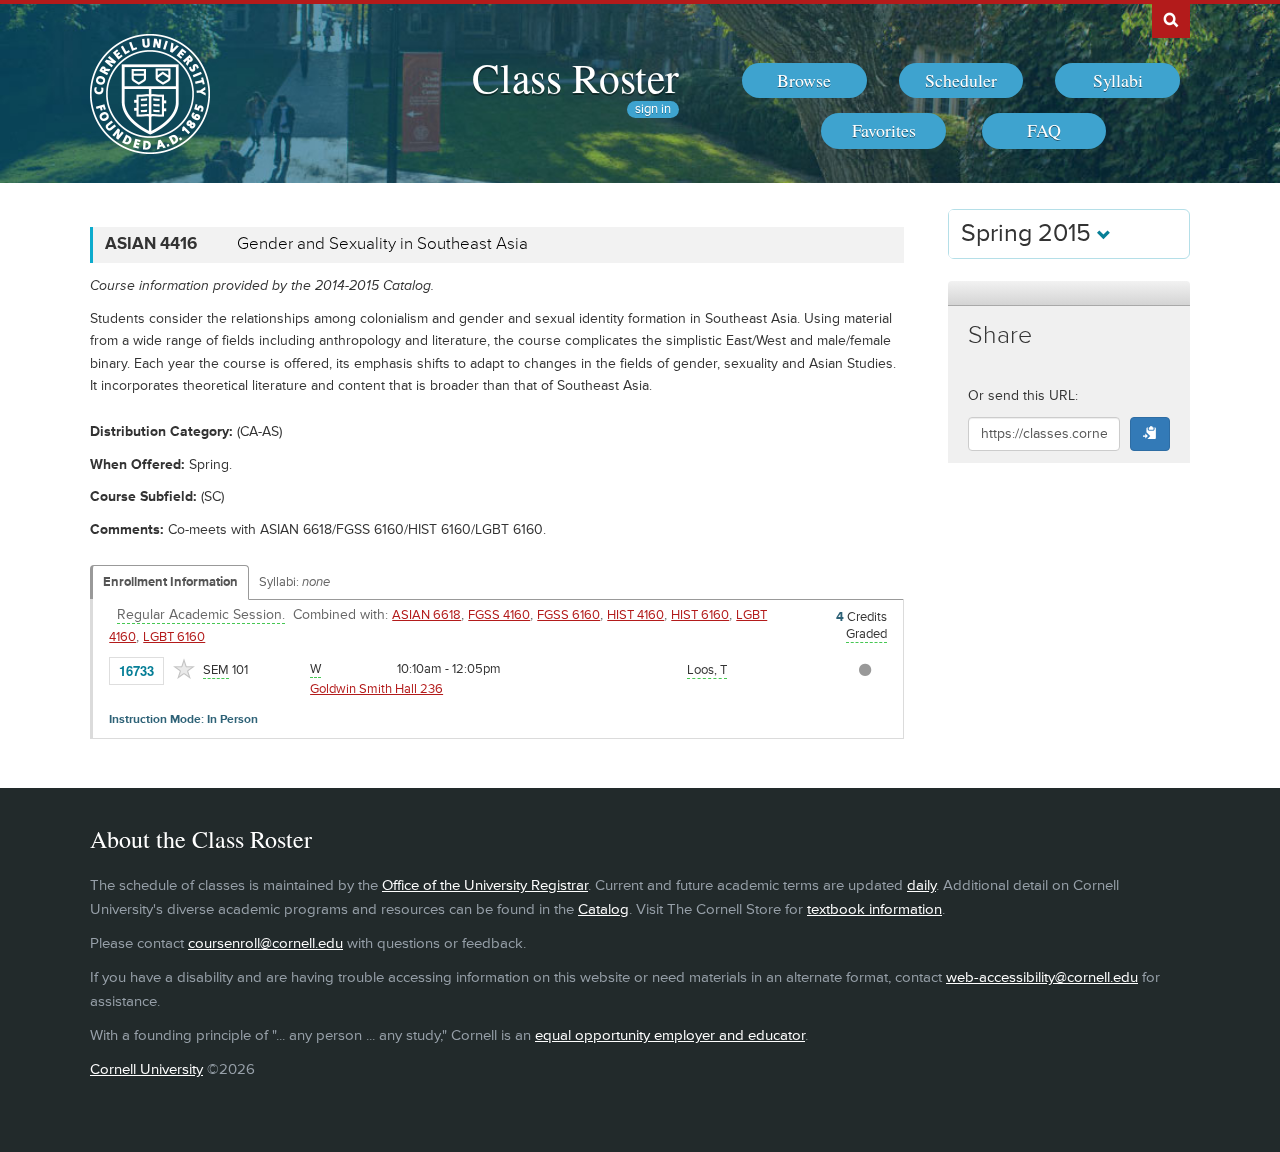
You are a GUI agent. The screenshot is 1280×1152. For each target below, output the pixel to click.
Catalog (603, 909)
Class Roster (575, 77)
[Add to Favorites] (184, 669)
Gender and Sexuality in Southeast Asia (382, 244)
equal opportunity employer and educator (670, 1035)
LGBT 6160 (174, 637)
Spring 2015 (1029, 233)
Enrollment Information (170, 582)
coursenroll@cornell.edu (265, 943)
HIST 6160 (700, 615)
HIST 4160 (635, 615)
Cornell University (146, 1069)
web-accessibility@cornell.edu (1042, 977)
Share (1000, 335)
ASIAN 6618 (426, 615)
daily (921, 885)
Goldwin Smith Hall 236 (376, 689)
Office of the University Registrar (485, 885)
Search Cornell (1171, 19)
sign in (653, 109)
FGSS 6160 (568, 615)
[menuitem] (804, 81)
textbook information (874, 909)
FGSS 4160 (499, 615)
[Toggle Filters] (1069, 293)
